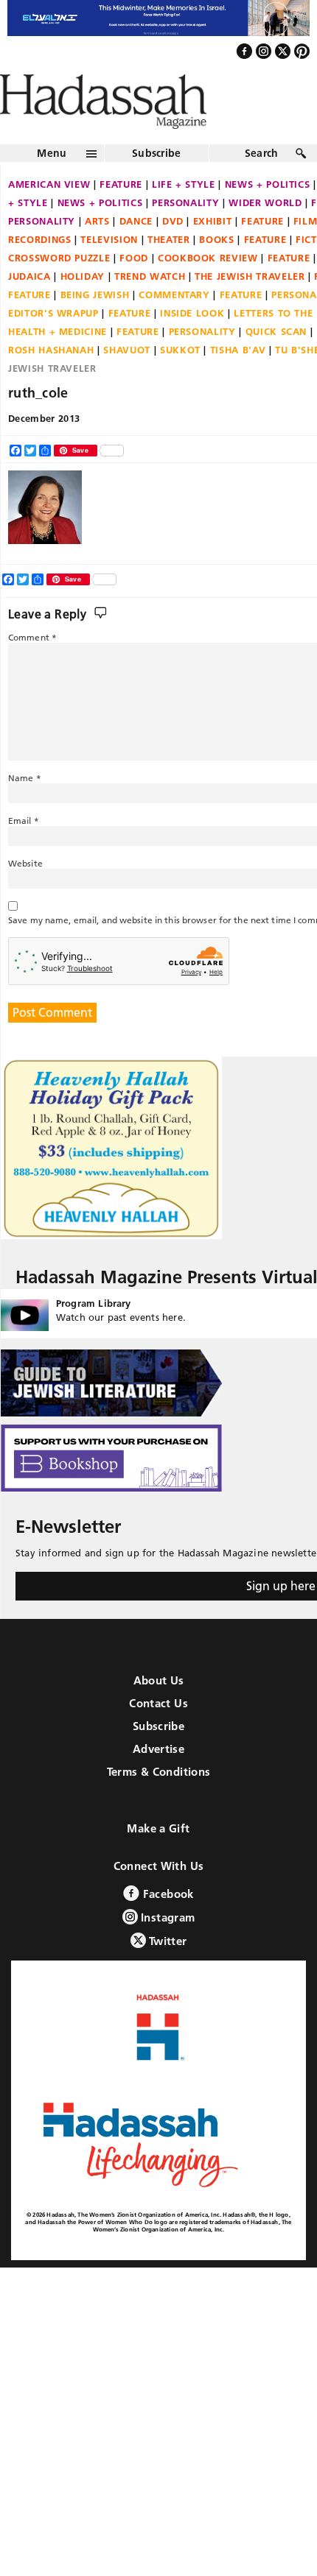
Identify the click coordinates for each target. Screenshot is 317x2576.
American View (49, 216)
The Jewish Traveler (250, 308)
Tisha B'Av (238, 381)
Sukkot (180, 381)
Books (216, 271)
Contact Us (158, 1734)
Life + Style (184, 216)
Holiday (83, 308)
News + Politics (100, 234)
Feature (121, 216)
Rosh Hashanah (51, 381)
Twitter (167, 1972)
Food (134, 289)
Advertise (158, 1780)
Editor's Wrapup (53, 345)
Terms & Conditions (159, 1803)
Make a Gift (158, 1859)
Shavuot (127, 381)
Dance (136, 253)
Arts (97, 253)
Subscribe (157, 185)
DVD (173, 253)
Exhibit (213, 253)
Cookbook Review (208, 289)
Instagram (167, 1948)
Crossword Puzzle (59, 289)
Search (262, 185)
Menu (52, 185)
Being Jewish (95, 326)
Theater (169, 271)
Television (109, 271)
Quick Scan (276, 363)
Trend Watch (150, 308)
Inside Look (192, 345)
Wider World (265, 234)
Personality (185, 234)
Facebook (166, 1925)
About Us (159, 1711)
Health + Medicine (58, 363)
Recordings (40, 271)
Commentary (174, 326)
